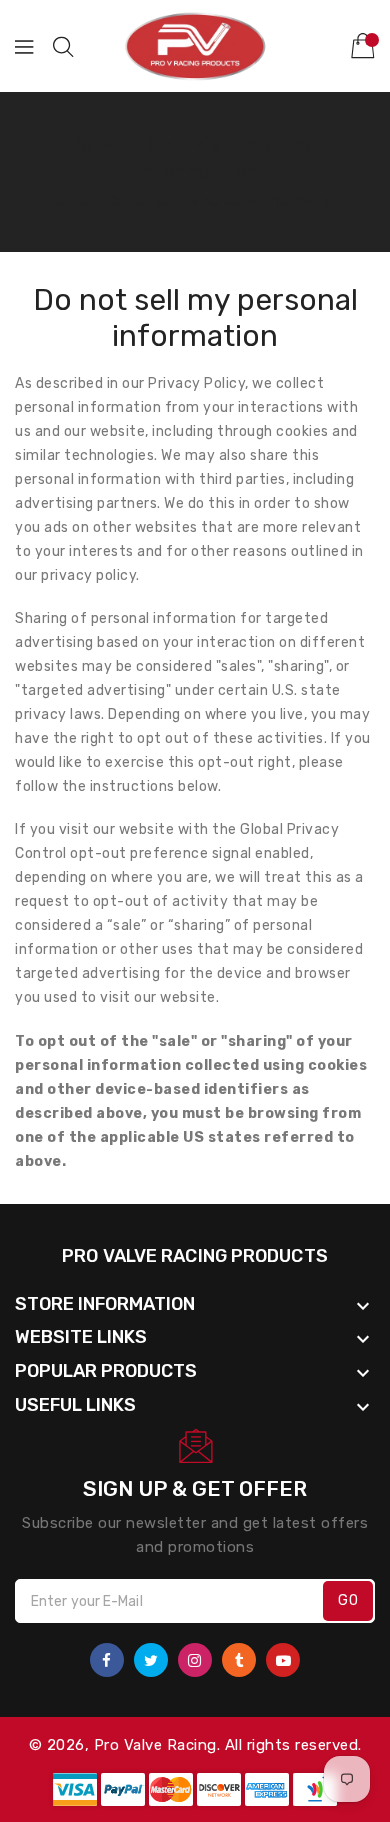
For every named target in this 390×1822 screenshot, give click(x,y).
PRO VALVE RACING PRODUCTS (195, 1256)
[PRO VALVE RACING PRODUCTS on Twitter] (151, 1660)
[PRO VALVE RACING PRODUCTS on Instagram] (195, 1660)
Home (68, 201)
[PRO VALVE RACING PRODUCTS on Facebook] (107, 1660)
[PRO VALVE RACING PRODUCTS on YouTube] (283, 1660)
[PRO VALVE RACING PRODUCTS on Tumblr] (239, 1660)
